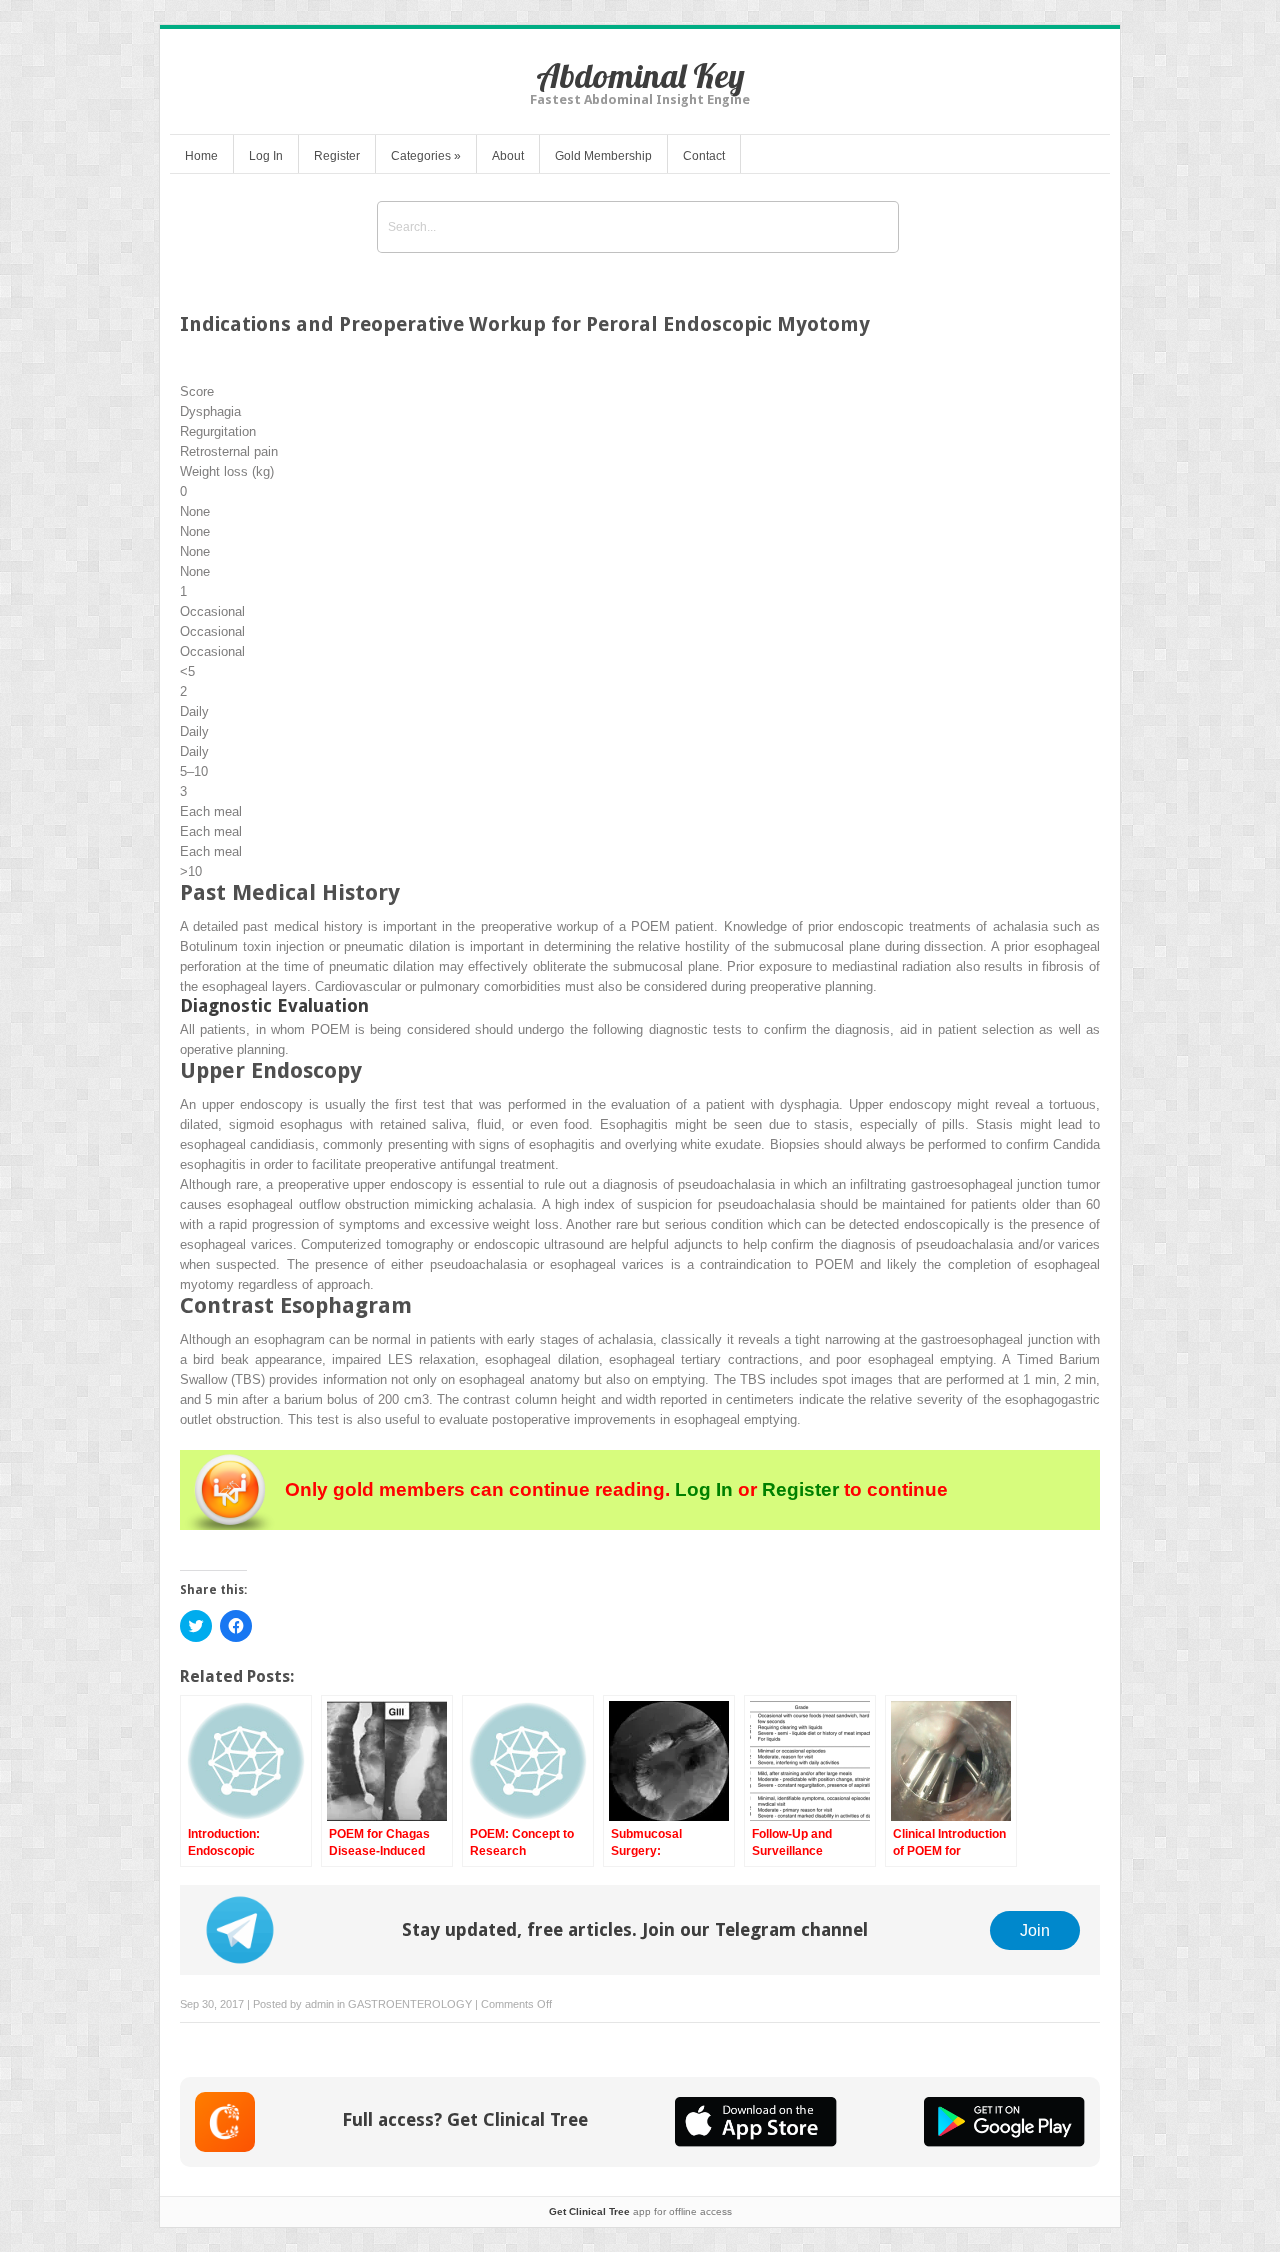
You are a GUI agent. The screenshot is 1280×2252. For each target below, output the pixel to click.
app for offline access (640, 2211)
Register (337, 156)
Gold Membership (603, 156)
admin (319, 2004)
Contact (704, 156)
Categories (426, 156)
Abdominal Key (640, 75)
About (508, 156)
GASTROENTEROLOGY (410, 2004)
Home (201, 156)
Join (1035, 1930)
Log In (266, 156)
